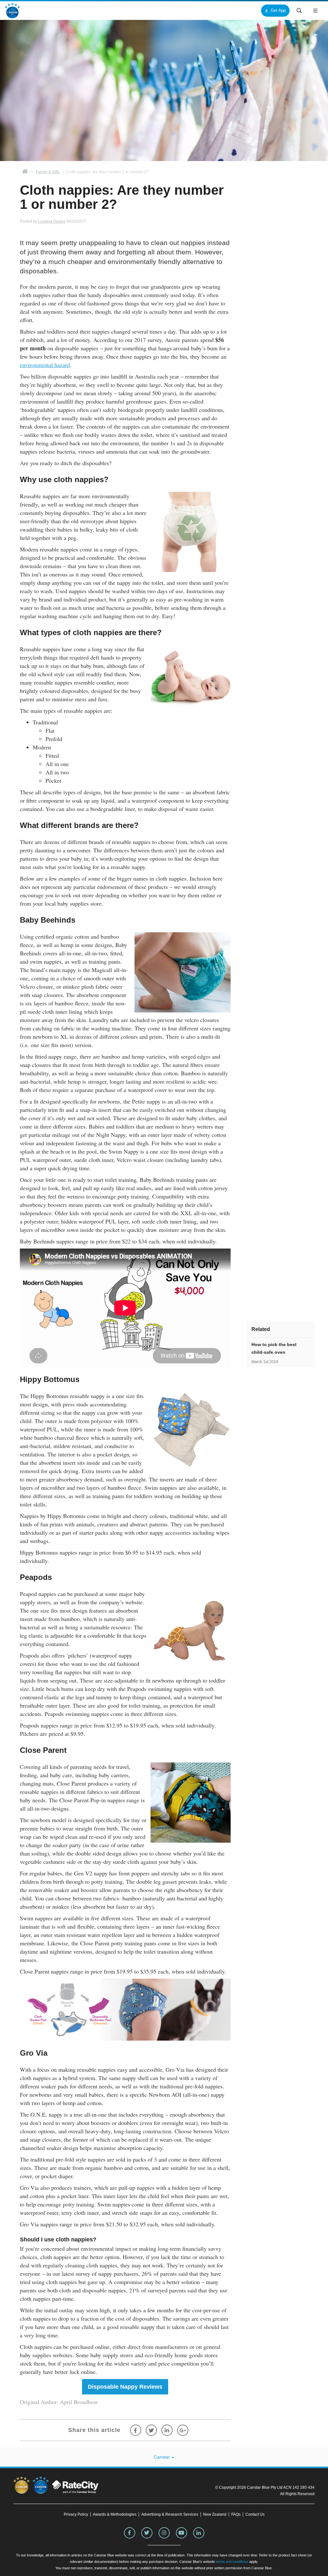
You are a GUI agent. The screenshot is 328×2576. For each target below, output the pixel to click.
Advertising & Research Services (170, 2514)
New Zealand (215, 2514)
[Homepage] (25, 172)
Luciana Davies (52, 221)
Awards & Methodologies (115, 2514)
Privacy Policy (76, 2514)
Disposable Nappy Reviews (125, 2387)
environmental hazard (45, 365)
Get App (278, 10)
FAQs (236, 2514)
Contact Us (255, 2514)
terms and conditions (232, 2562)
